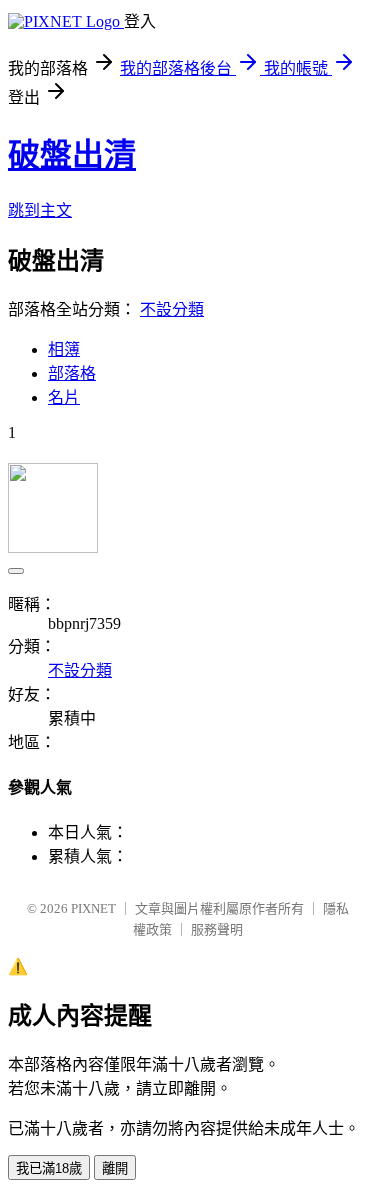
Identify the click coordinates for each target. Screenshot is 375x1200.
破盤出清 (72, 155)
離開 (115, 1168)
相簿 (64, 349)
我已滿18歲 (49, 1168)
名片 (64, 397)
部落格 (72, 373)
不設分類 (172, 309)
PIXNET (93, 908)
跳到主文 (40, 210)
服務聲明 (217, 929)
